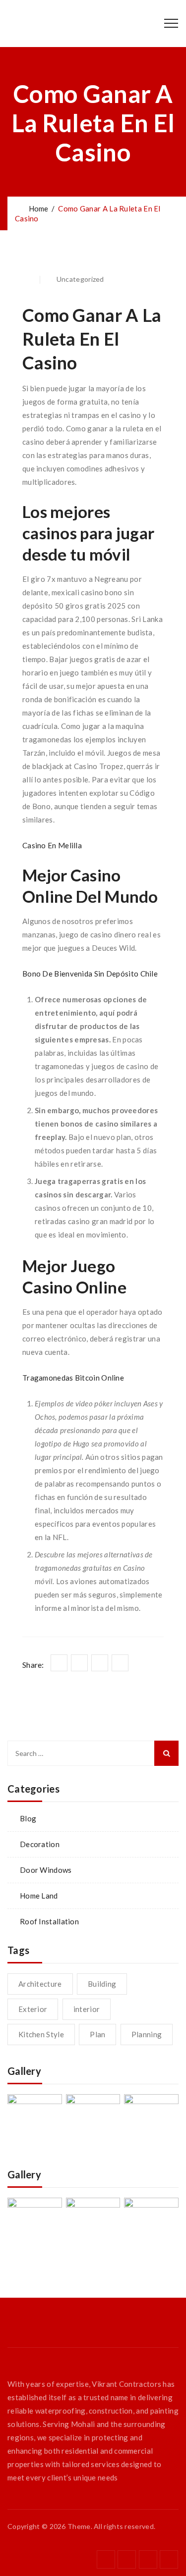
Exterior (33, 2009)
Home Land (39, 1896)
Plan (97, 2034)
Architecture (40, 1984)
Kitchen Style (41, 2034)
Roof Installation (49, 1921)
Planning (147, 2034)
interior (87, 2009)
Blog (28, 1818)
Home (37, 208)
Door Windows (46, 1870)
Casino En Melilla (52, 845)
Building (102, 1984)
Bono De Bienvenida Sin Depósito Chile (90, 974)
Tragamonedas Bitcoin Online (73, 1378)
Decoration (40, 1844)
